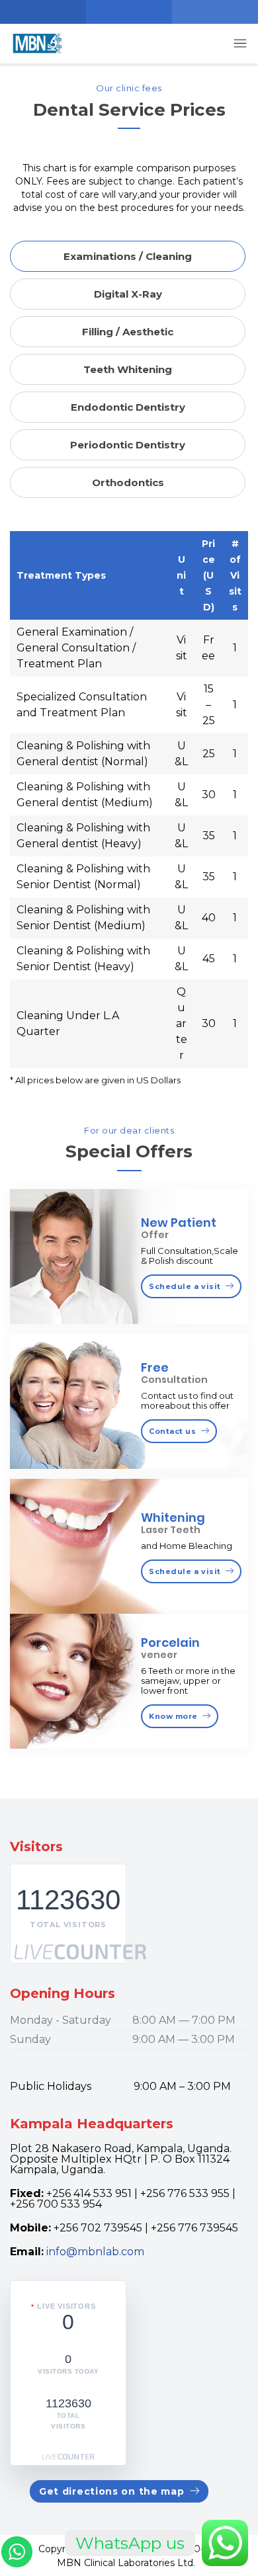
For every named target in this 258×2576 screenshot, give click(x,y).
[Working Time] (129, 12)
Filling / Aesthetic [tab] (128, 332)
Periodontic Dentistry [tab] (128, 445)
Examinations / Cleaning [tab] (128, 256)
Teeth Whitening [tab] (128, 369)
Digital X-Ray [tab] (128, 294)
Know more (173, 1716)
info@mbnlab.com (95, 2252)
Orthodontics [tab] (128, 482)
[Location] (43, 12)
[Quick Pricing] (215, 12)
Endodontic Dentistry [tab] (128, 407)
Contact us (173, 1431)
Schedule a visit (185, 1286)
